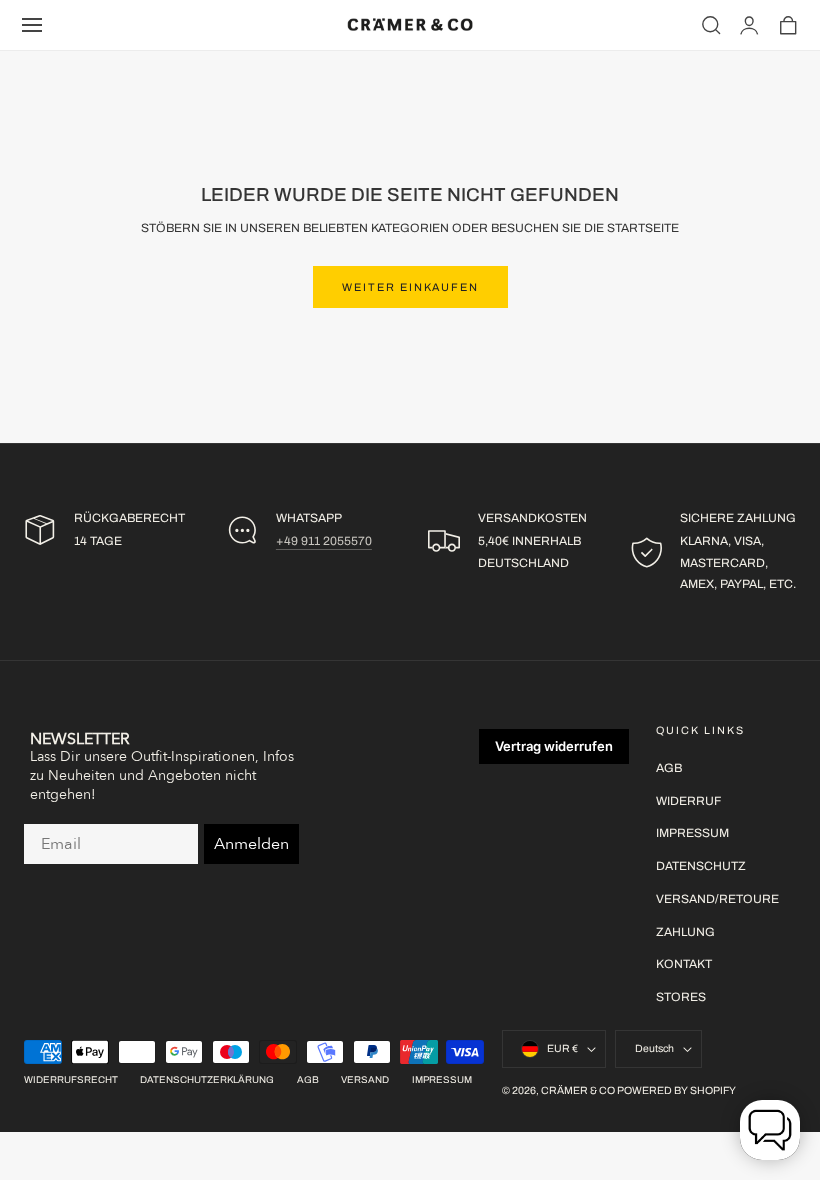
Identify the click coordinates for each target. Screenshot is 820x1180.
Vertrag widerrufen (554, 746)
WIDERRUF (688, 801)
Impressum (442, 1080)
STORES (681, 997)
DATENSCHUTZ (701, 866)
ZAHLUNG (685, 931)
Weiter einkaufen (410, 287)
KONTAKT (684, 964)
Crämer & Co (578, 1090)
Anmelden (251, 844)
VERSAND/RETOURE (717, 899)
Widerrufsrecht (71, 1080)
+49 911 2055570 (324, 541)
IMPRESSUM (692, 833)
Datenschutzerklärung (207, 1080)
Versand (365, 1080)
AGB (669, 768)
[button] (32, 25)
